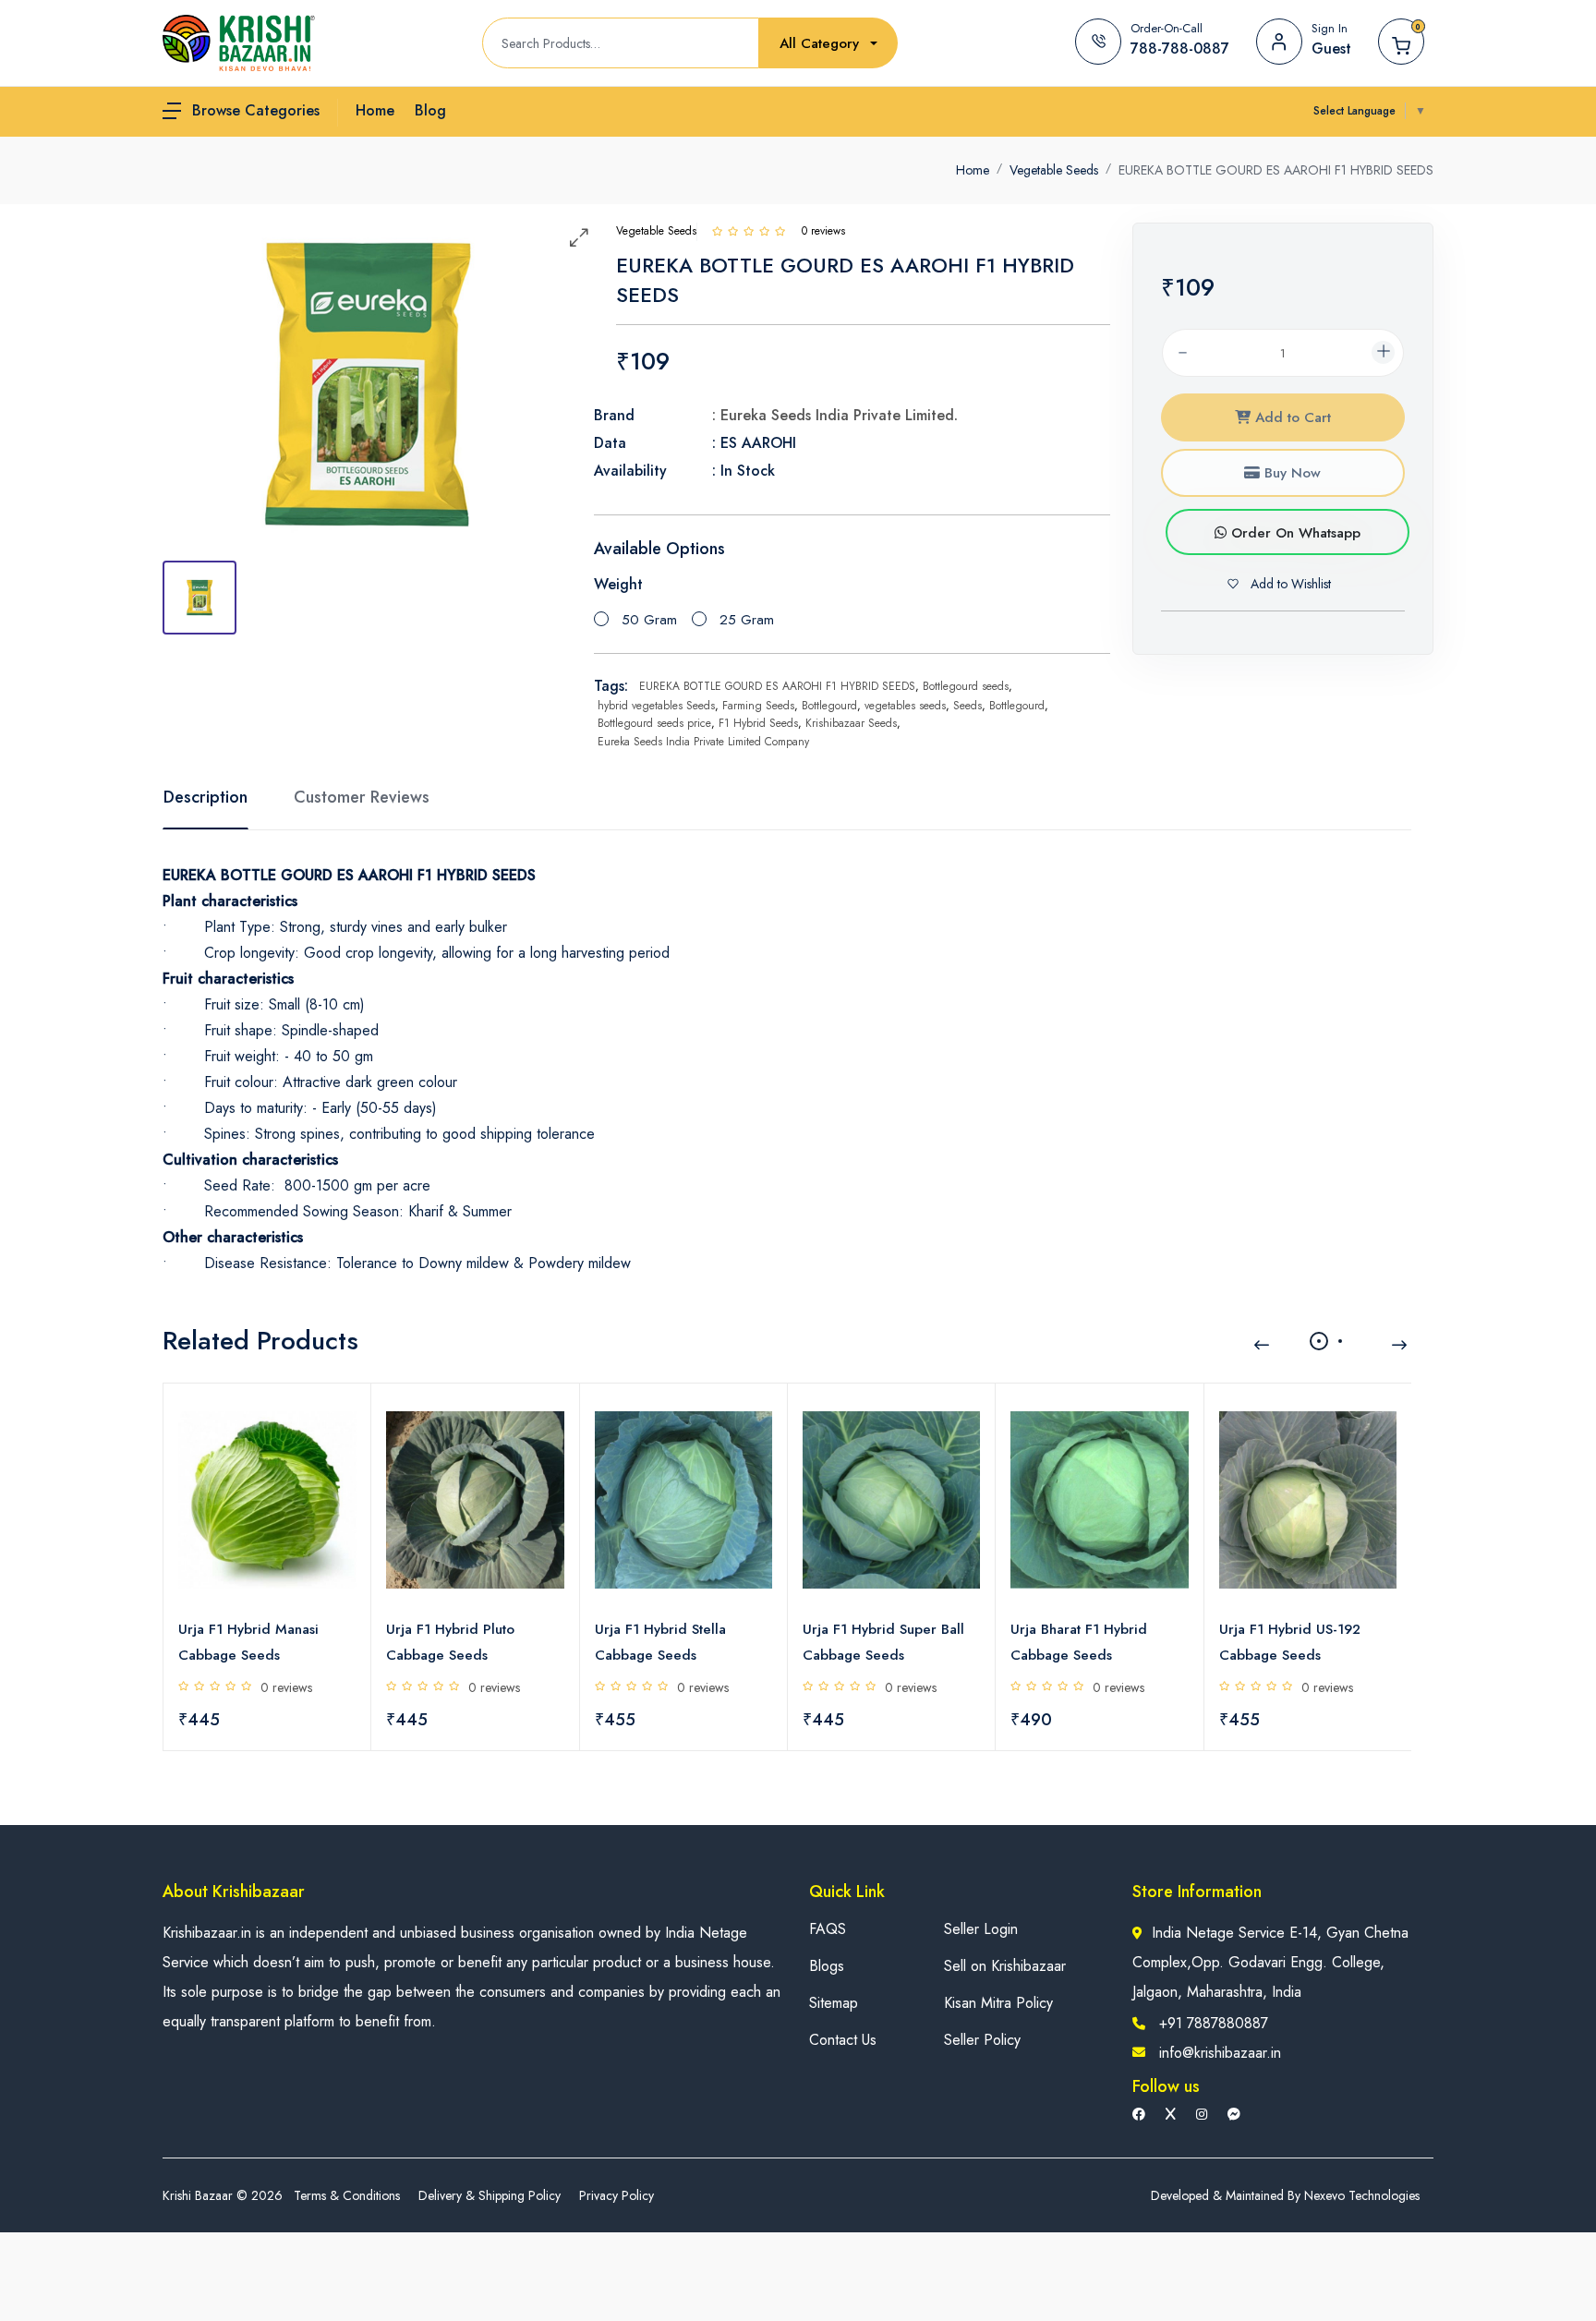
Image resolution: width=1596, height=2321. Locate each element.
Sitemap (834, 2003)
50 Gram (649, 620)
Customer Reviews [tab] (362, 797)
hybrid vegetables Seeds (656, 706)
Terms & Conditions (347, 2195)
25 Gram (747, 620)
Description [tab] (206, 797)
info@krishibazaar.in (1220, 2053)
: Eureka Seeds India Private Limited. (835, 415)
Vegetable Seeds (1054, 170)
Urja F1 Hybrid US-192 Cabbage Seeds (1290, 1642)
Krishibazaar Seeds (851, 723)
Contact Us (843, 2040)
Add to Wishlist (1289, 584)
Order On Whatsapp (1294, 533)
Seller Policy (982, 2040)
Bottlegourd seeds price (654, 723)
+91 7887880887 (1214, 2023)
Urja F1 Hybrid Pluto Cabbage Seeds (450, 1642)
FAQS (828, 1929)
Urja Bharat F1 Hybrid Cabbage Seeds (1079, 1642)
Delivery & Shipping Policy (490, 2195)
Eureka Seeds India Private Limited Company (703, 742)
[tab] (199, 598)
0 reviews (286, 1687)
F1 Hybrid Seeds (758, 723)
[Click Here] (717, 231)
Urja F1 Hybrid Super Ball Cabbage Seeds (883, 1642)
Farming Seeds (758, 706)
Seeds (967, 706)
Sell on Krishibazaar (1005, 1966)
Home (973, 170)
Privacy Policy (617, 2195)
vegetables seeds (905, 706)
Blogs (827, 1966)
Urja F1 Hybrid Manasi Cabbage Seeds (248, 1642)
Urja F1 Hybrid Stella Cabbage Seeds (660, 1642)
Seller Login (981, 1929)
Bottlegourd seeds (966, 686)
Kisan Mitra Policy (998, 2003)
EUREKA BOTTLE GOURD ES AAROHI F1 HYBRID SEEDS (777, 686)
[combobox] (828, 44)
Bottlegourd (829, 706)
